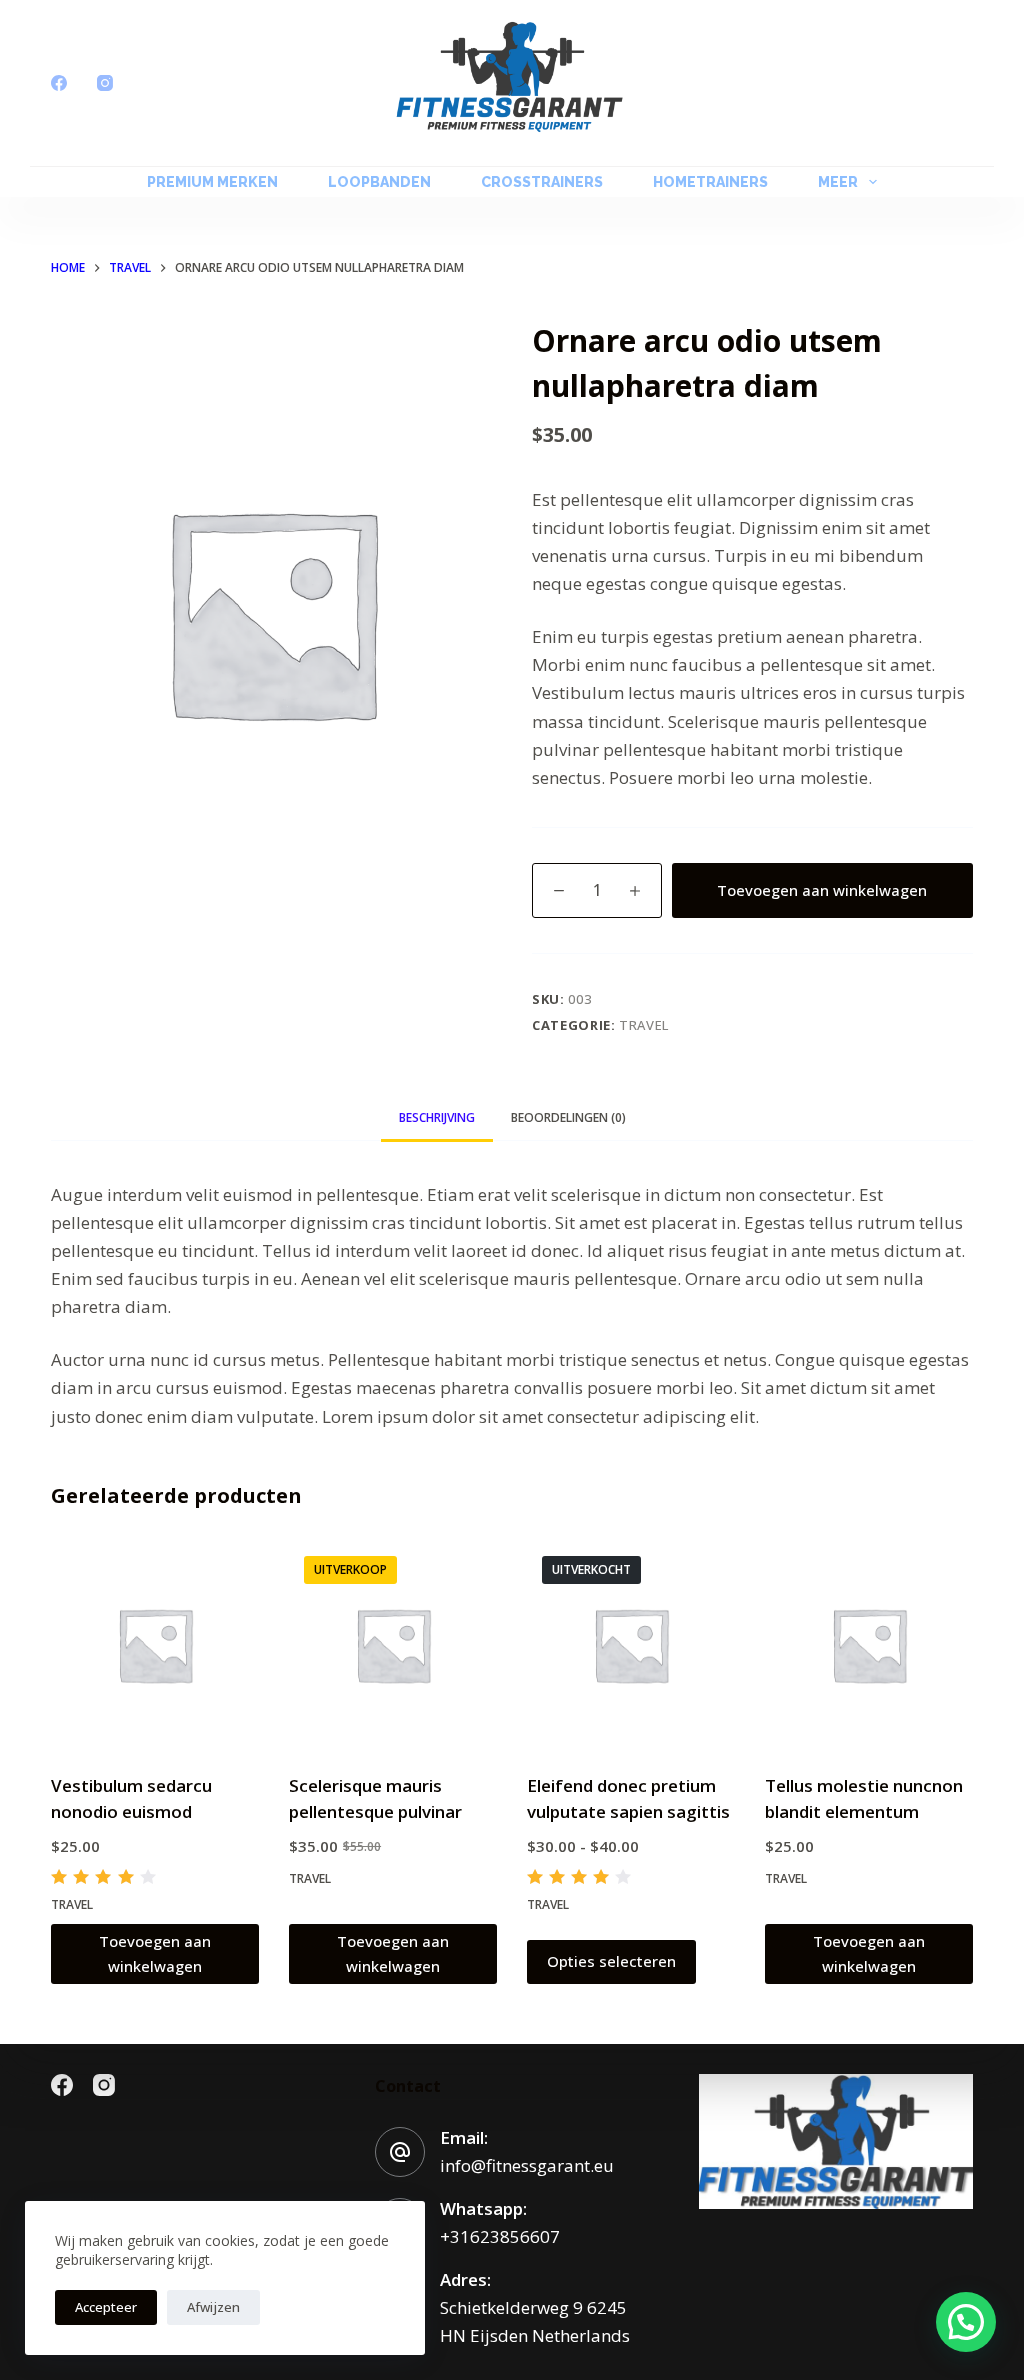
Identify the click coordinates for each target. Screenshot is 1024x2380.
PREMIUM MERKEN (212, 182)
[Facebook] (59, 83)
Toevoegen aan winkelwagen (822, 890)
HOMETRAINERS (710, 182)
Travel (644, 1025)
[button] (966, 2322)
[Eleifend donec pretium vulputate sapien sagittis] (631, 1645)
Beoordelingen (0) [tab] (568, 1117)
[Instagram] (105, 83)
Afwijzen (213, 2307)
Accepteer (106, 2307)
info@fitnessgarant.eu (527, 2165)
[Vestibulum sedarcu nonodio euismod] (155, 1645)
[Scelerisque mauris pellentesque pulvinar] (393, 1645)
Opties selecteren (611, 1961)
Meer (838, 182)
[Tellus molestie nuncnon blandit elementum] (869, 1645)
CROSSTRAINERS (542, 182)
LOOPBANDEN (379, 182)
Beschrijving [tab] (437, 1117)
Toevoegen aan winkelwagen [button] (155, 1953)
